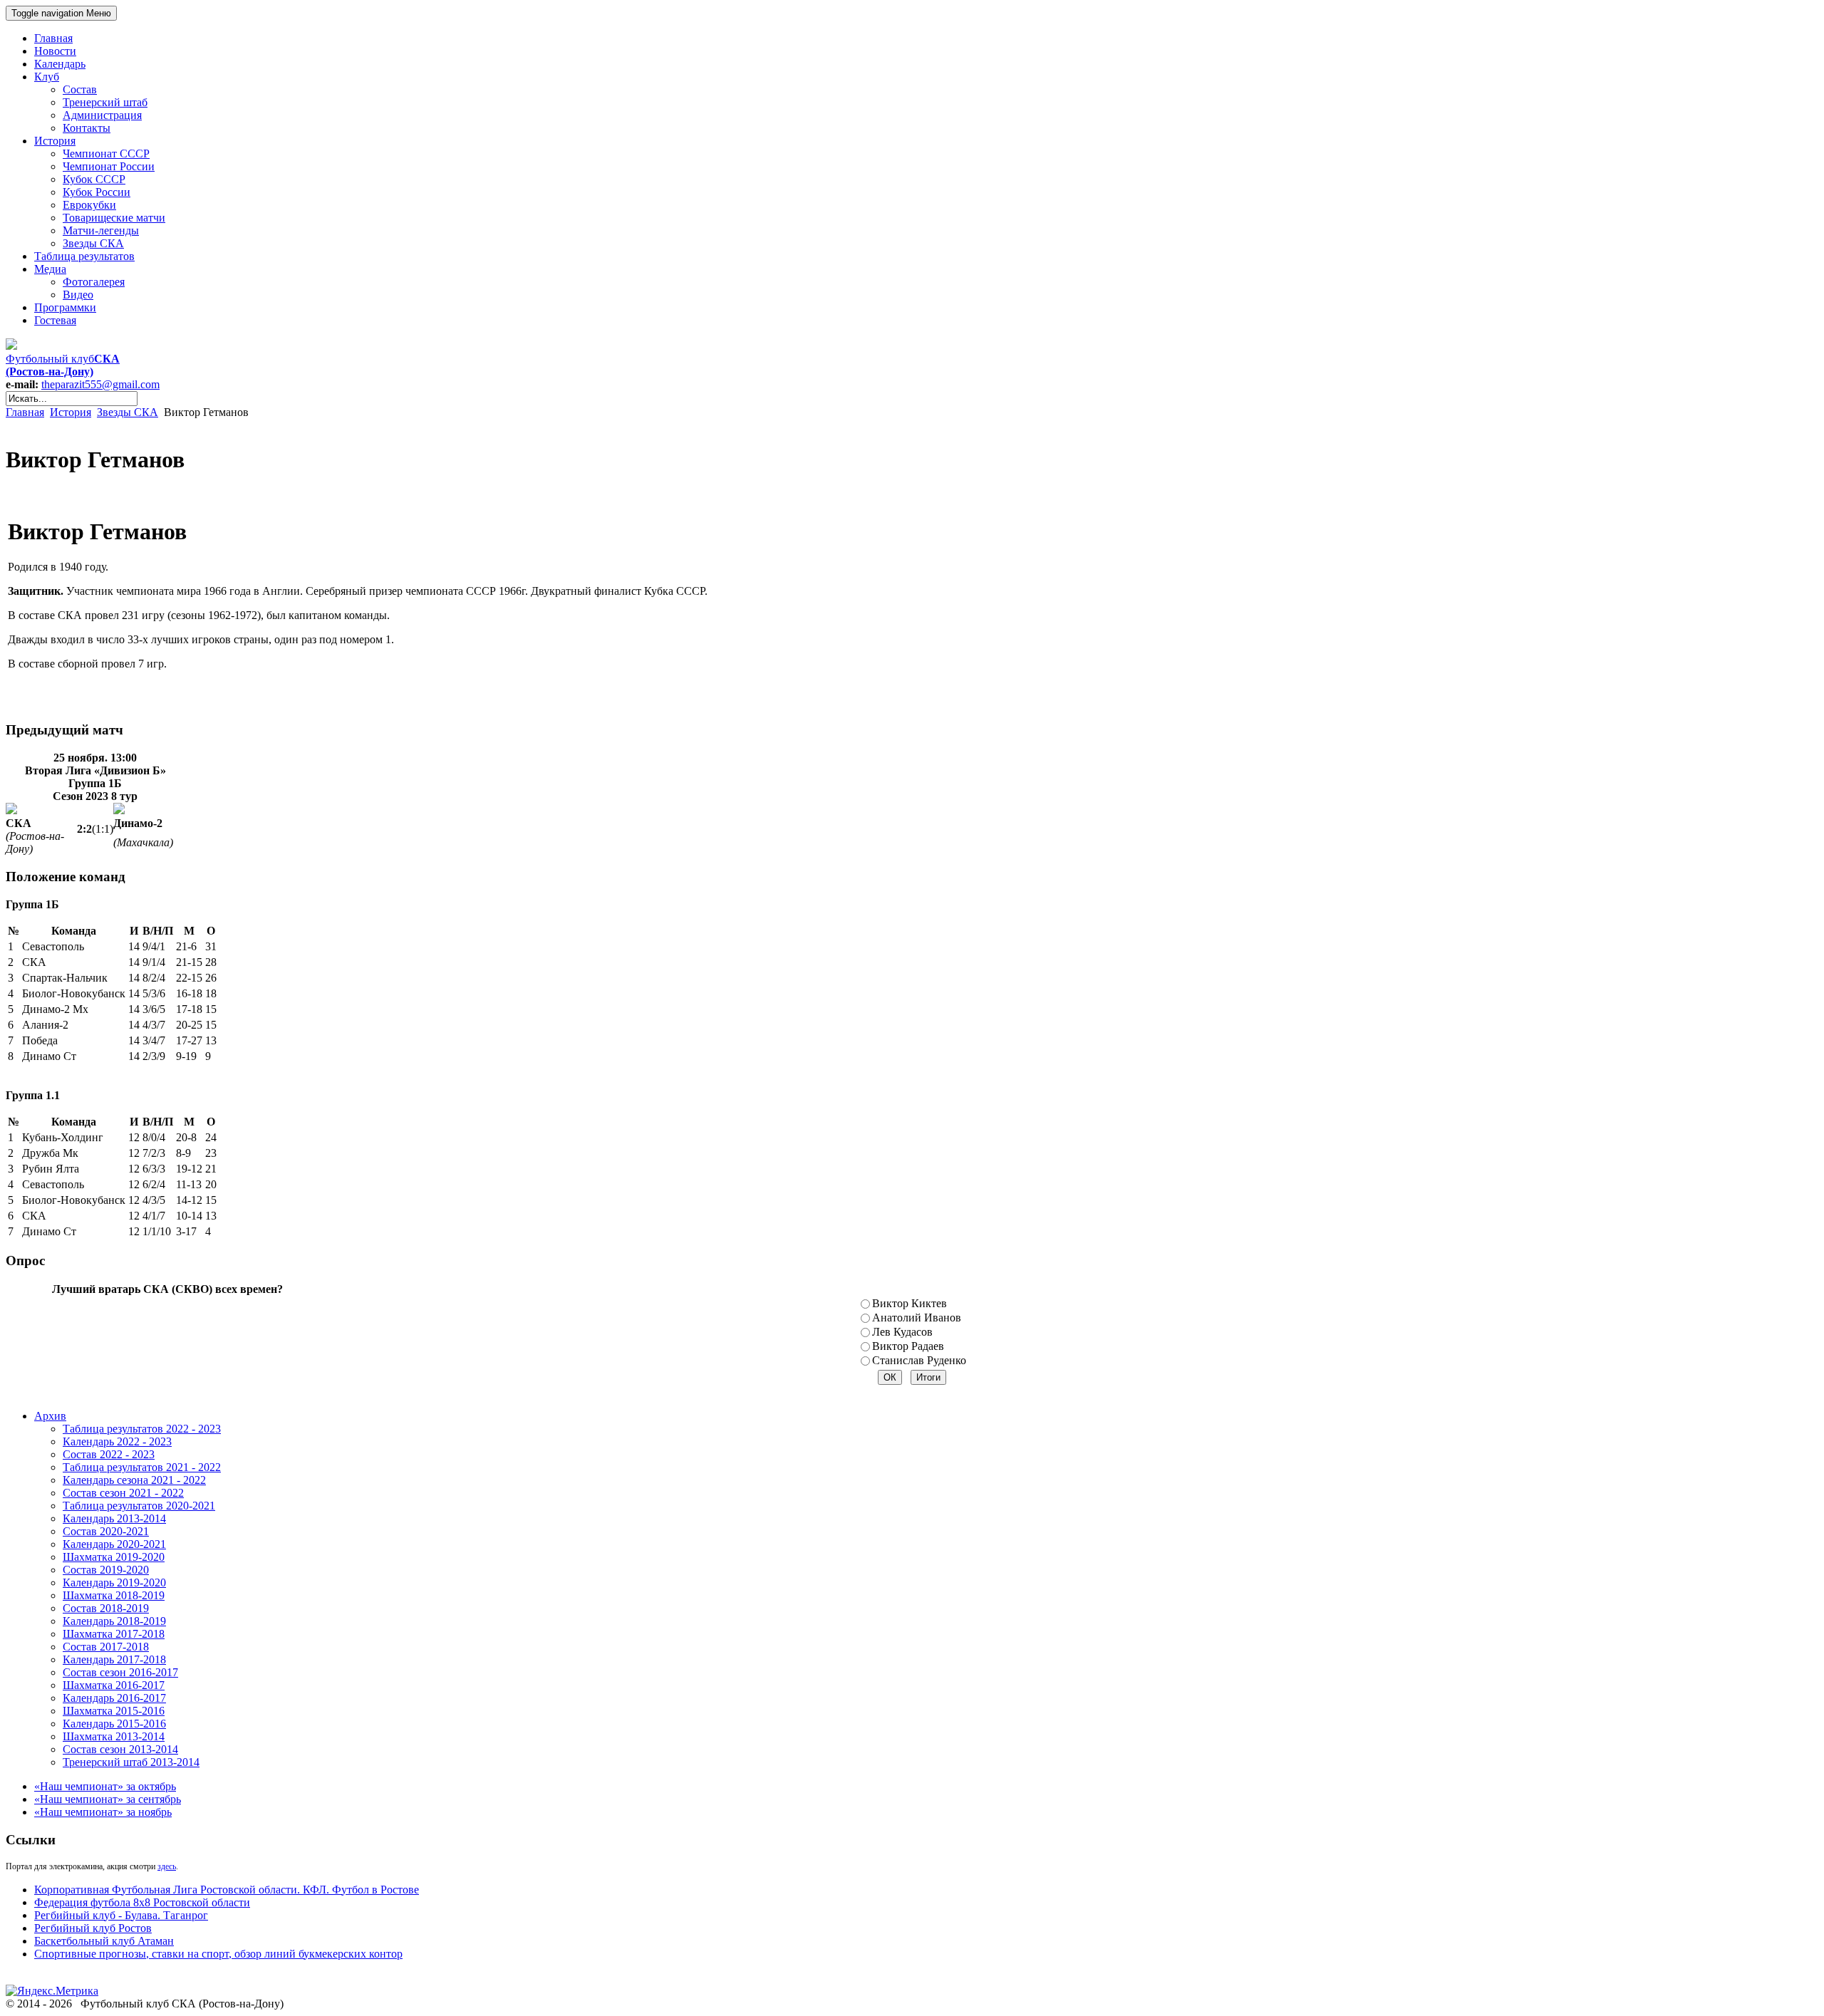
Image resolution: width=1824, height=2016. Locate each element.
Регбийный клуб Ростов (93, 1928)
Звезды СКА (128, 412)
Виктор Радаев (908, 1346)
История (71, 412)
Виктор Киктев (910, 1303)
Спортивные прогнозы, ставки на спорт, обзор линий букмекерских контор (218, 1954)
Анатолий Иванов (917, 1318)
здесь (167, 1866)
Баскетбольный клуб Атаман (104, 1941)
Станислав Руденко (919, 1360)
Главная (25, 412)
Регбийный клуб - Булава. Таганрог (121, 1915)
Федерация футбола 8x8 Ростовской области (142, 1902)
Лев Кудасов (902, 1332)
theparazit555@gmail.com (100, 384)
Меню (61, 13)
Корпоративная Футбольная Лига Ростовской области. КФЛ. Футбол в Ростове (227, 1890)
